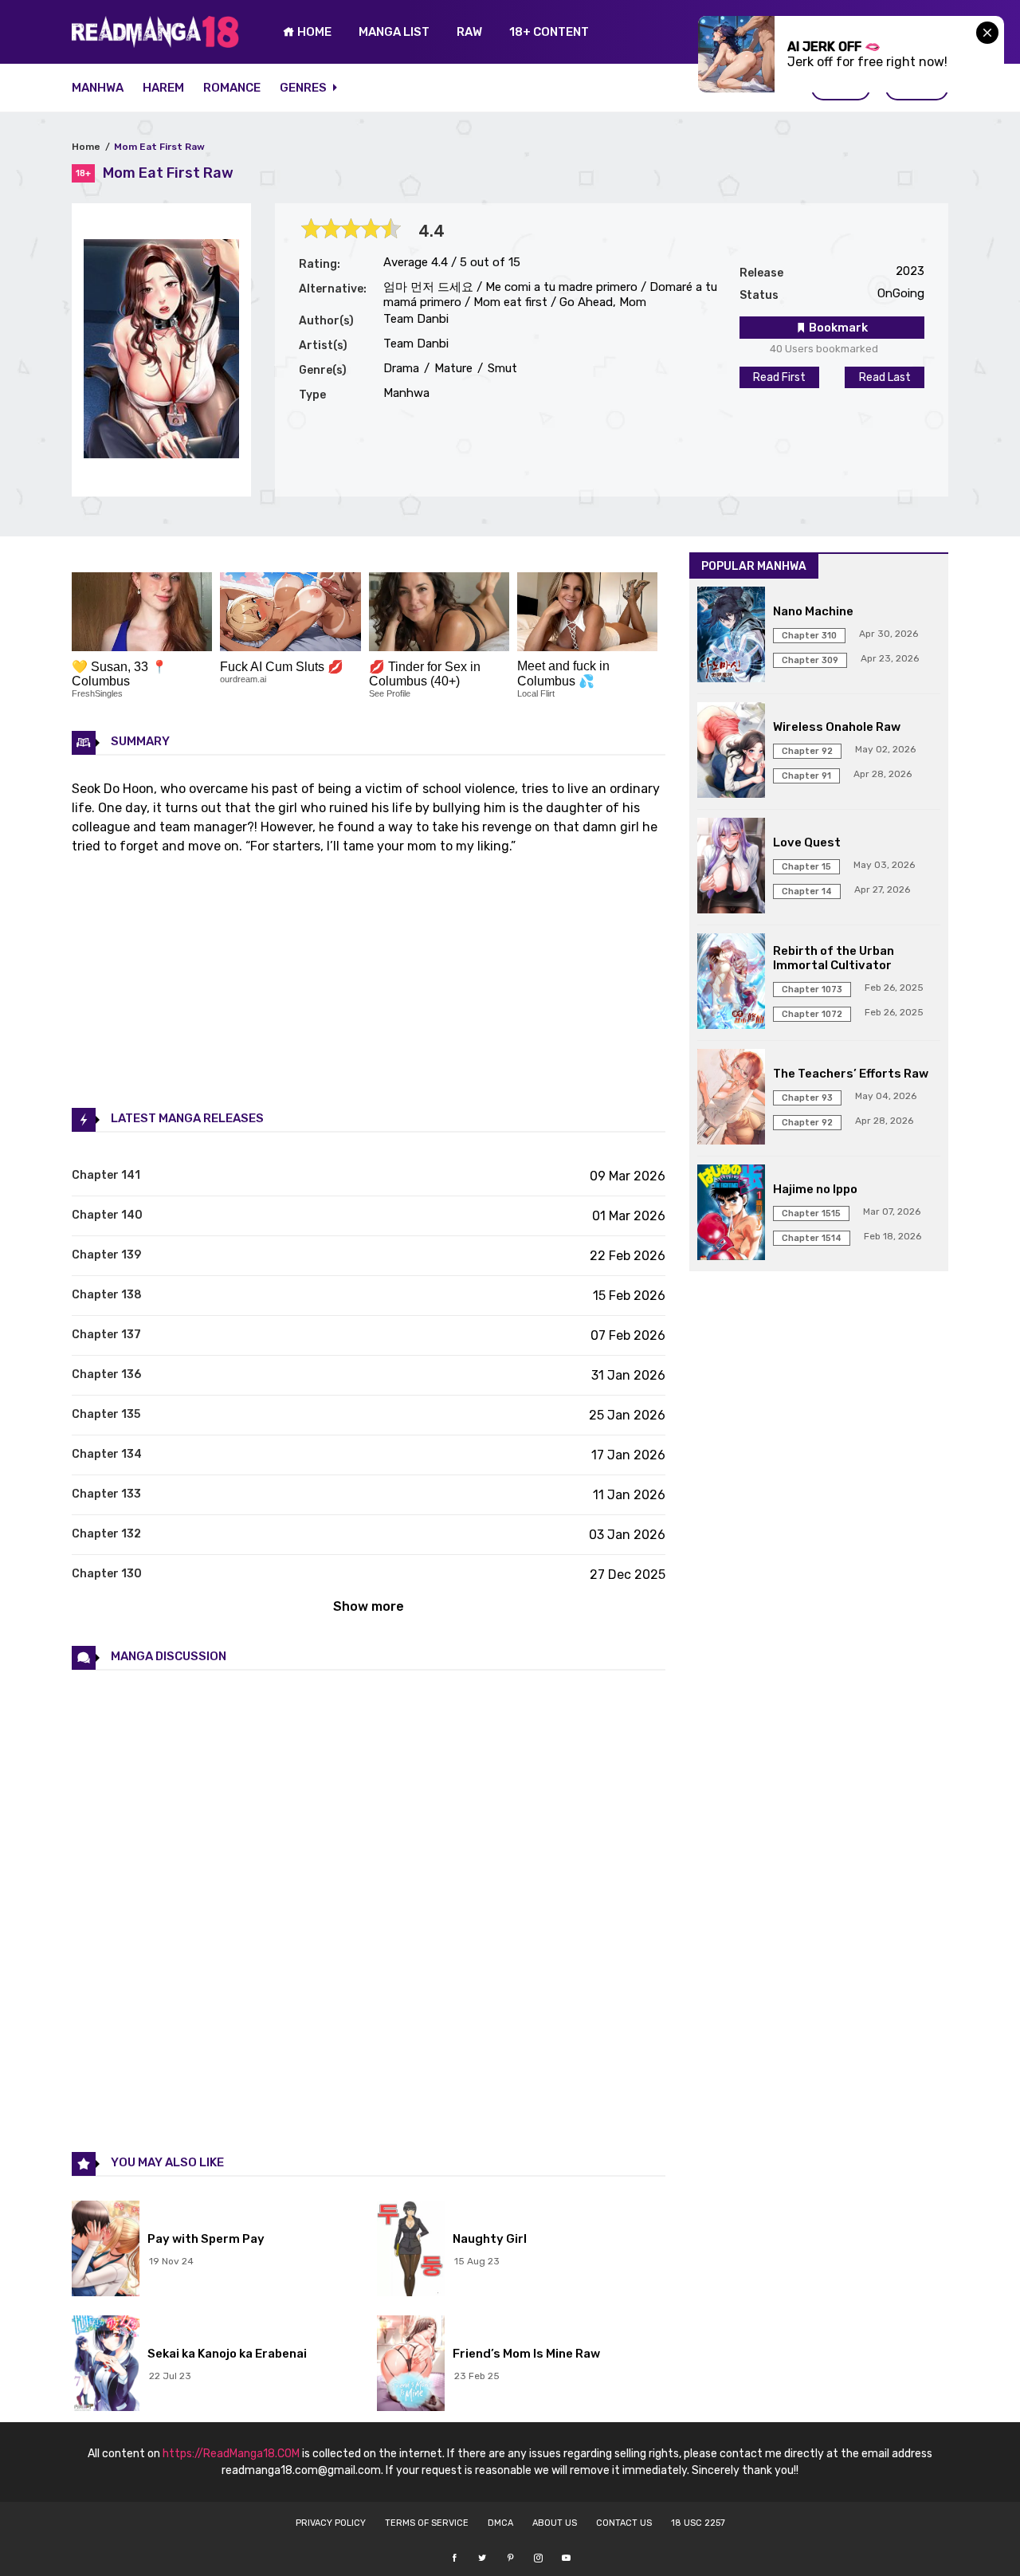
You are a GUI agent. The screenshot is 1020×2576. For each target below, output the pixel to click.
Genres (304, 88)
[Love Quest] (731, 867)
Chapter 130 (107, 1574)
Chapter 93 (807, 1098)
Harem (163, 88)
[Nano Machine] (731, 636)
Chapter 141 (106, 1175)
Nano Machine (813, 611)
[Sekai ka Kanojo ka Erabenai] (106, 2365)
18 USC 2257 (698, 2523)
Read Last (885, 377)
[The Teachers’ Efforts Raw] (731, 1098)
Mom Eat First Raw (159, 147)
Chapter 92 (807, 751)
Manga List (394, 32)
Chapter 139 (106, 1255)
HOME (313, 32)
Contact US (624, 2523)
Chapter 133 (106, 1494)
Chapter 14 (807, 891)
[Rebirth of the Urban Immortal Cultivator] (731, 983)
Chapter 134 (107, 1454)
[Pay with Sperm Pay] (106, 2250)
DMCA (500, 2523)
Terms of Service (427, 2523)
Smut (501, 368)
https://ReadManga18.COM (231, 2454)
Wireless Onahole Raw (837, 727)
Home (86, 147)
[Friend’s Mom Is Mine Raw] (411, 2365)
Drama (401, 368)
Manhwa (98, 88)
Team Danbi (416, 319)
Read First (779, 377)
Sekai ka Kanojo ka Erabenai (227, 2354)
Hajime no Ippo (815, 1189)
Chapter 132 (106, 1534)
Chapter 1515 (811, 1213)
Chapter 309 (810, 660)
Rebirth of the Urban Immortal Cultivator (834, 958)
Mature (452, 368)
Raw (469, 32)
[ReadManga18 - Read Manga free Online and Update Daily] (155, 43)
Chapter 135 (106, 1414)
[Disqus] (369, 1910)
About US (555, 2523)
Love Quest (807, 842)
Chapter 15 (806, 867)
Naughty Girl (490, 2239)
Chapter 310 (809, 636)
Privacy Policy (331, 2523)
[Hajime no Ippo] (731, 1214)
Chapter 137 (106, 1335)
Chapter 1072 (812, 1014)
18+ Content (549, 32)
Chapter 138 (107, 1295)
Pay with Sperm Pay (206, 2239)
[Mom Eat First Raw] (161, 454)
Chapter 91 (806, 776)
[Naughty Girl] (411, 2250)
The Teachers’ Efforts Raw (851, 1074)
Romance (232, 88)
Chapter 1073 (812, 990)
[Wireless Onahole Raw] (731, 752)
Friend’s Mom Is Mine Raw (526, 2354)
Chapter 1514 (812, 1238)
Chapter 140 (107, 1215)
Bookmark (837, 328)
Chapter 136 (106, 1374)
